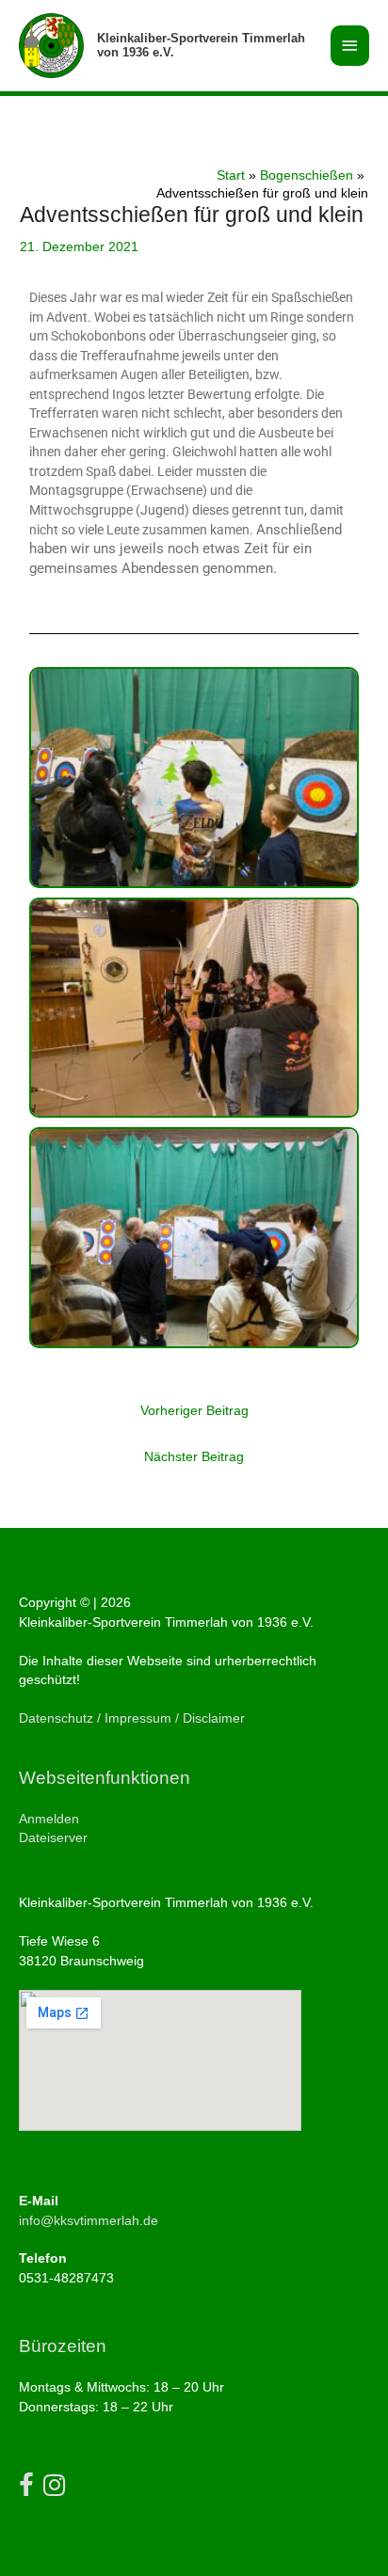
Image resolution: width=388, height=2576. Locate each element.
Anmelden (49, 1819)
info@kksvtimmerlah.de (89, 2221)
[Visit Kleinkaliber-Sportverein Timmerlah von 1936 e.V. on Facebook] (26, 2490)
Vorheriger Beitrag (194, 1411)
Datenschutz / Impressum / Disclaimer (132, 1718)
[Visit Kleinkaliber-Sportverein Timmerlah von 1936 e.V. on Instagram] (54, 2490)
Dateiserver (53, 1838)
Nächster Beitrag (194, 1457)
